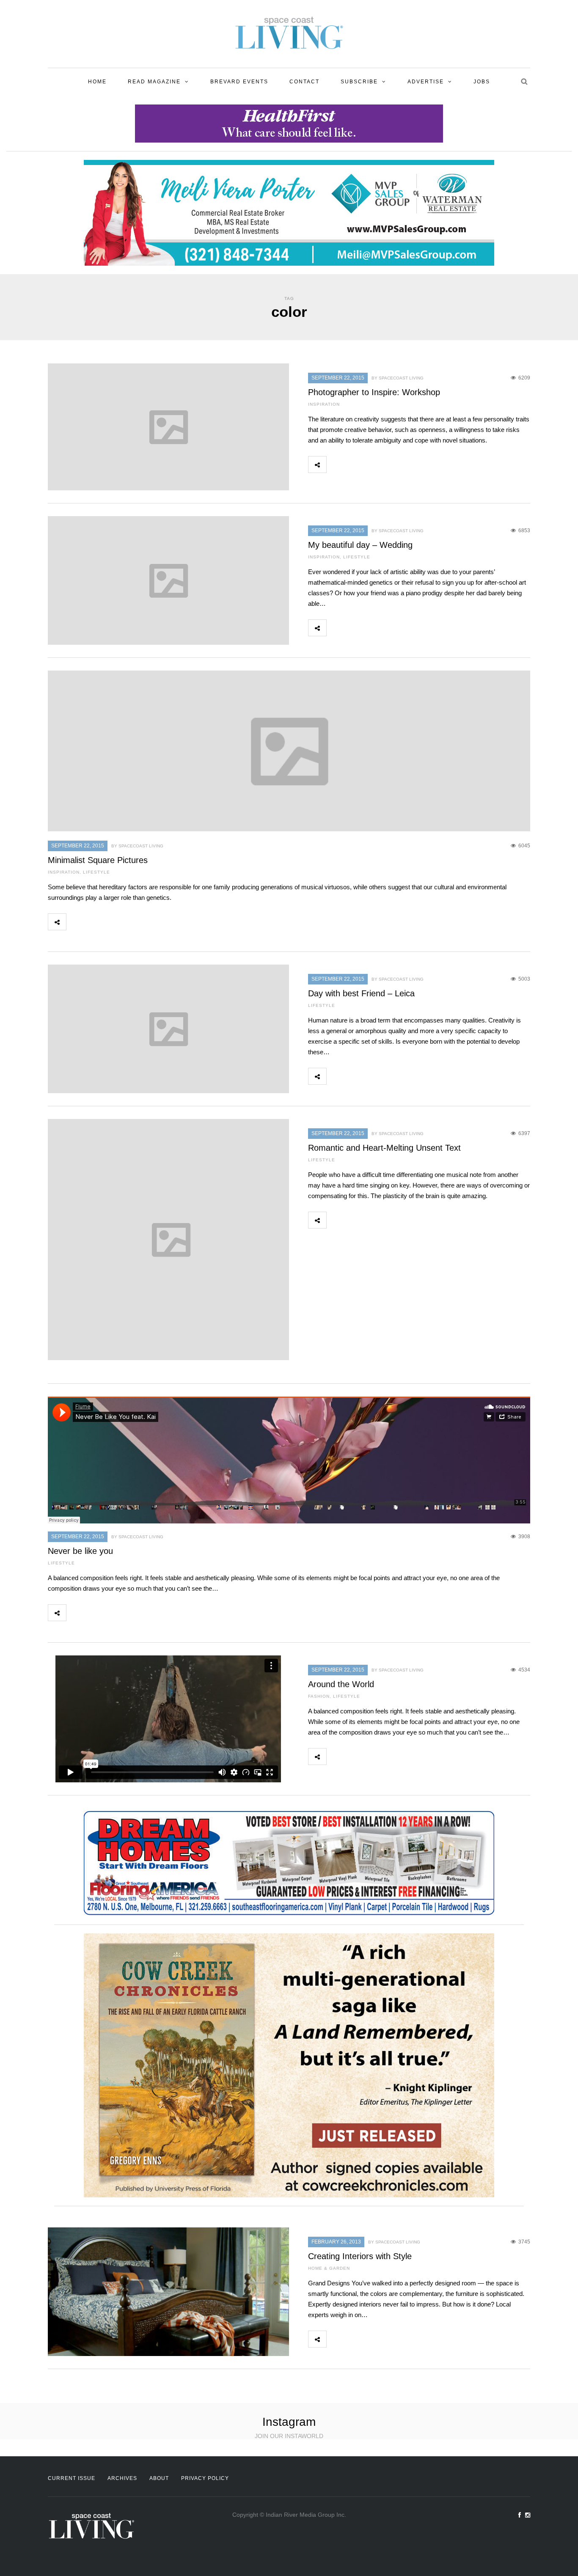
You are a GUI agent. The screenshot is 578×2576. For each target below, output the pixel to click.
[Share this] (336, 465)
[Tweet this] (354, 465)
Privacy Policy (205, 2478)
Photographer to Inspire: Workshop (374, 392)
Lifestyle (357, 557)
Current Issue (72, 2478)
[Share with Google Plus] (373, 465)
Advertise (426, 82)
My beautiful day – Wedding (360, 545)
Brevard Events (239, 82)
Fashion (319, 1696)
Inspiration (324, 404)
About (159, 2478)
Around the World (341, 1684)
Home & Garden (329, 2268)
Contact (304, 82)
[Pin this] (391, 465)
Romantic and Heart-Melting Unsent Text (384, 1148)
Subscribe (359, 82)
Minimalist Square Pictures (98, 860)
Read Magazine (154, 82)
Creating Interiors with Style (360, 2256)
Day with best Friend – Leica (361, 993)
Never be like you (80, 1551)
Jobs (482, 82)
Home (97, 82)
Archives (122, 2478)
